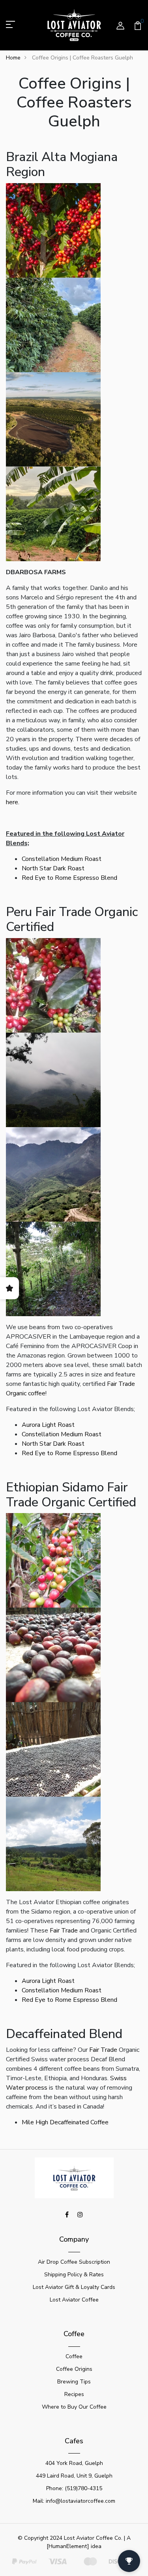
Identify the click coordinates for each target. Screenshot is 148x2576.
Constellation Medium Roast (62, 859)
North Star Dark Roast (53, 868)
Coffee (74, 2356)
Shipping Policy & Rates (74, 2275)
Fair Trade (64, 1931)
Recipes (74, 2394)
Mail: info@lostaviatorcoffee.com (74, 2501)
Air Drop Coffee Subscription (74, 2262)
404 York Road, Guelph (74, 2463)
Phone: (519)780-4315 (74, 2488)
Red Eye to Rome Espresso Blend (69, 878)
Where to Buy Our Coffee (74, 2407)
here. (13, 802)
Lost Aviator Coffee (74, 2300)
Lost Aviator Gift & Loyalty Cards (74, 2287)
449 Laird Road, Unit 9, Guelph (74, 2476)
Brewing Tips (74, 2382)
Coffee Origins (74, 2369)
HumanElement (68, 2546)
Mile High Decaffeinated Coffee (65, 2122)
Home (13, 58)
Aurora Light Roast (48, 1425)
